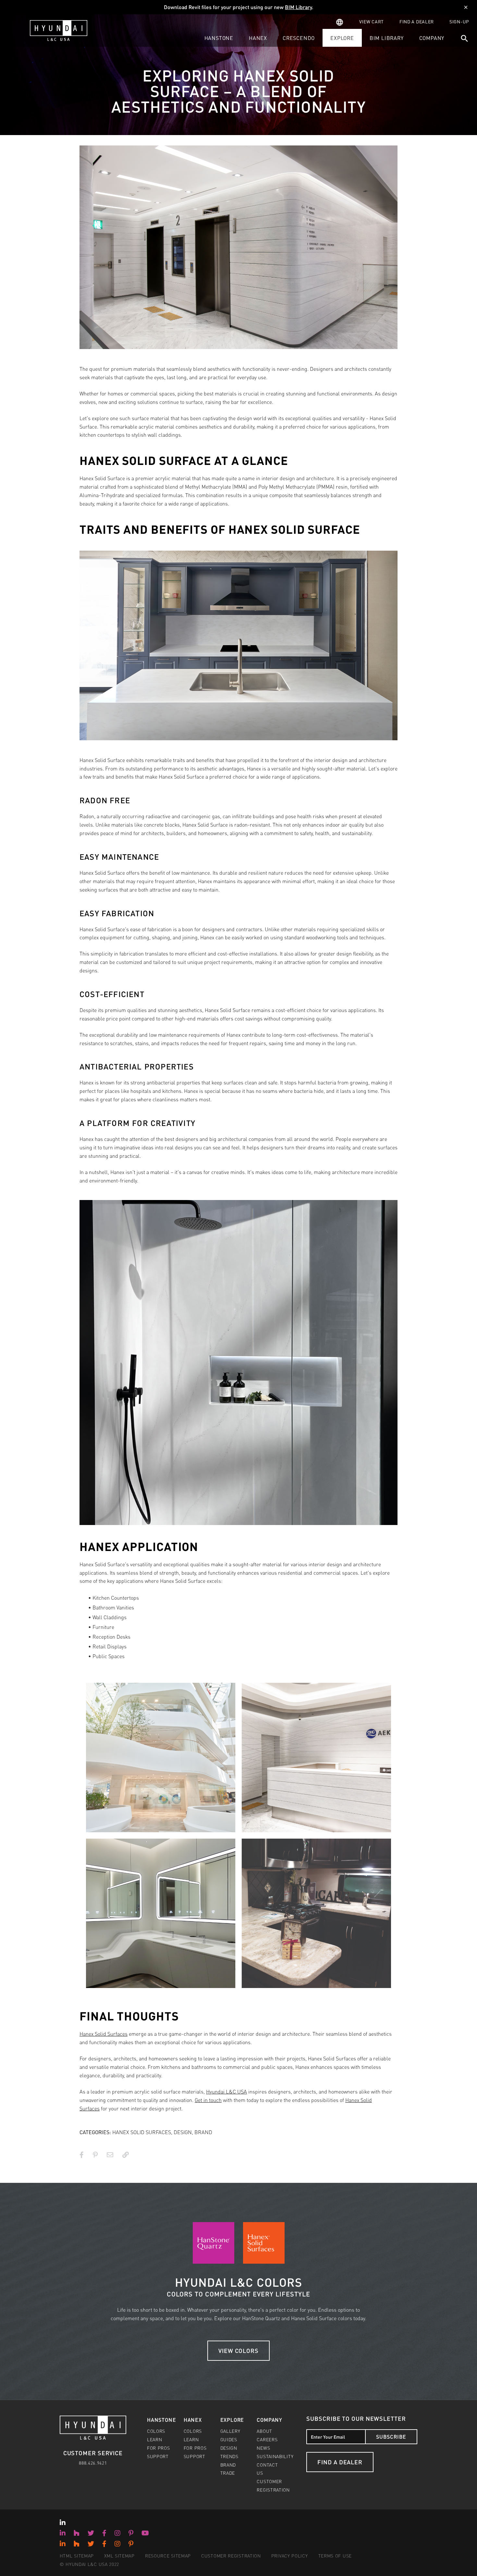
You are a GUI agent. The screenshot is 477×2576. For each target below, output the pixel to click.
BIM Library (298, 7)
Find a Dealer (340, 2462)
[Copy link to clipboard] (126, 2155)
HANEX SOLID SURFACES (142, 2132)
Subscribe (391, 2437)
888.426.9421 (93, 2463)
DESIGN (183, 2132)
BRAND (203, 2132)
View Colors (238, 2351)
